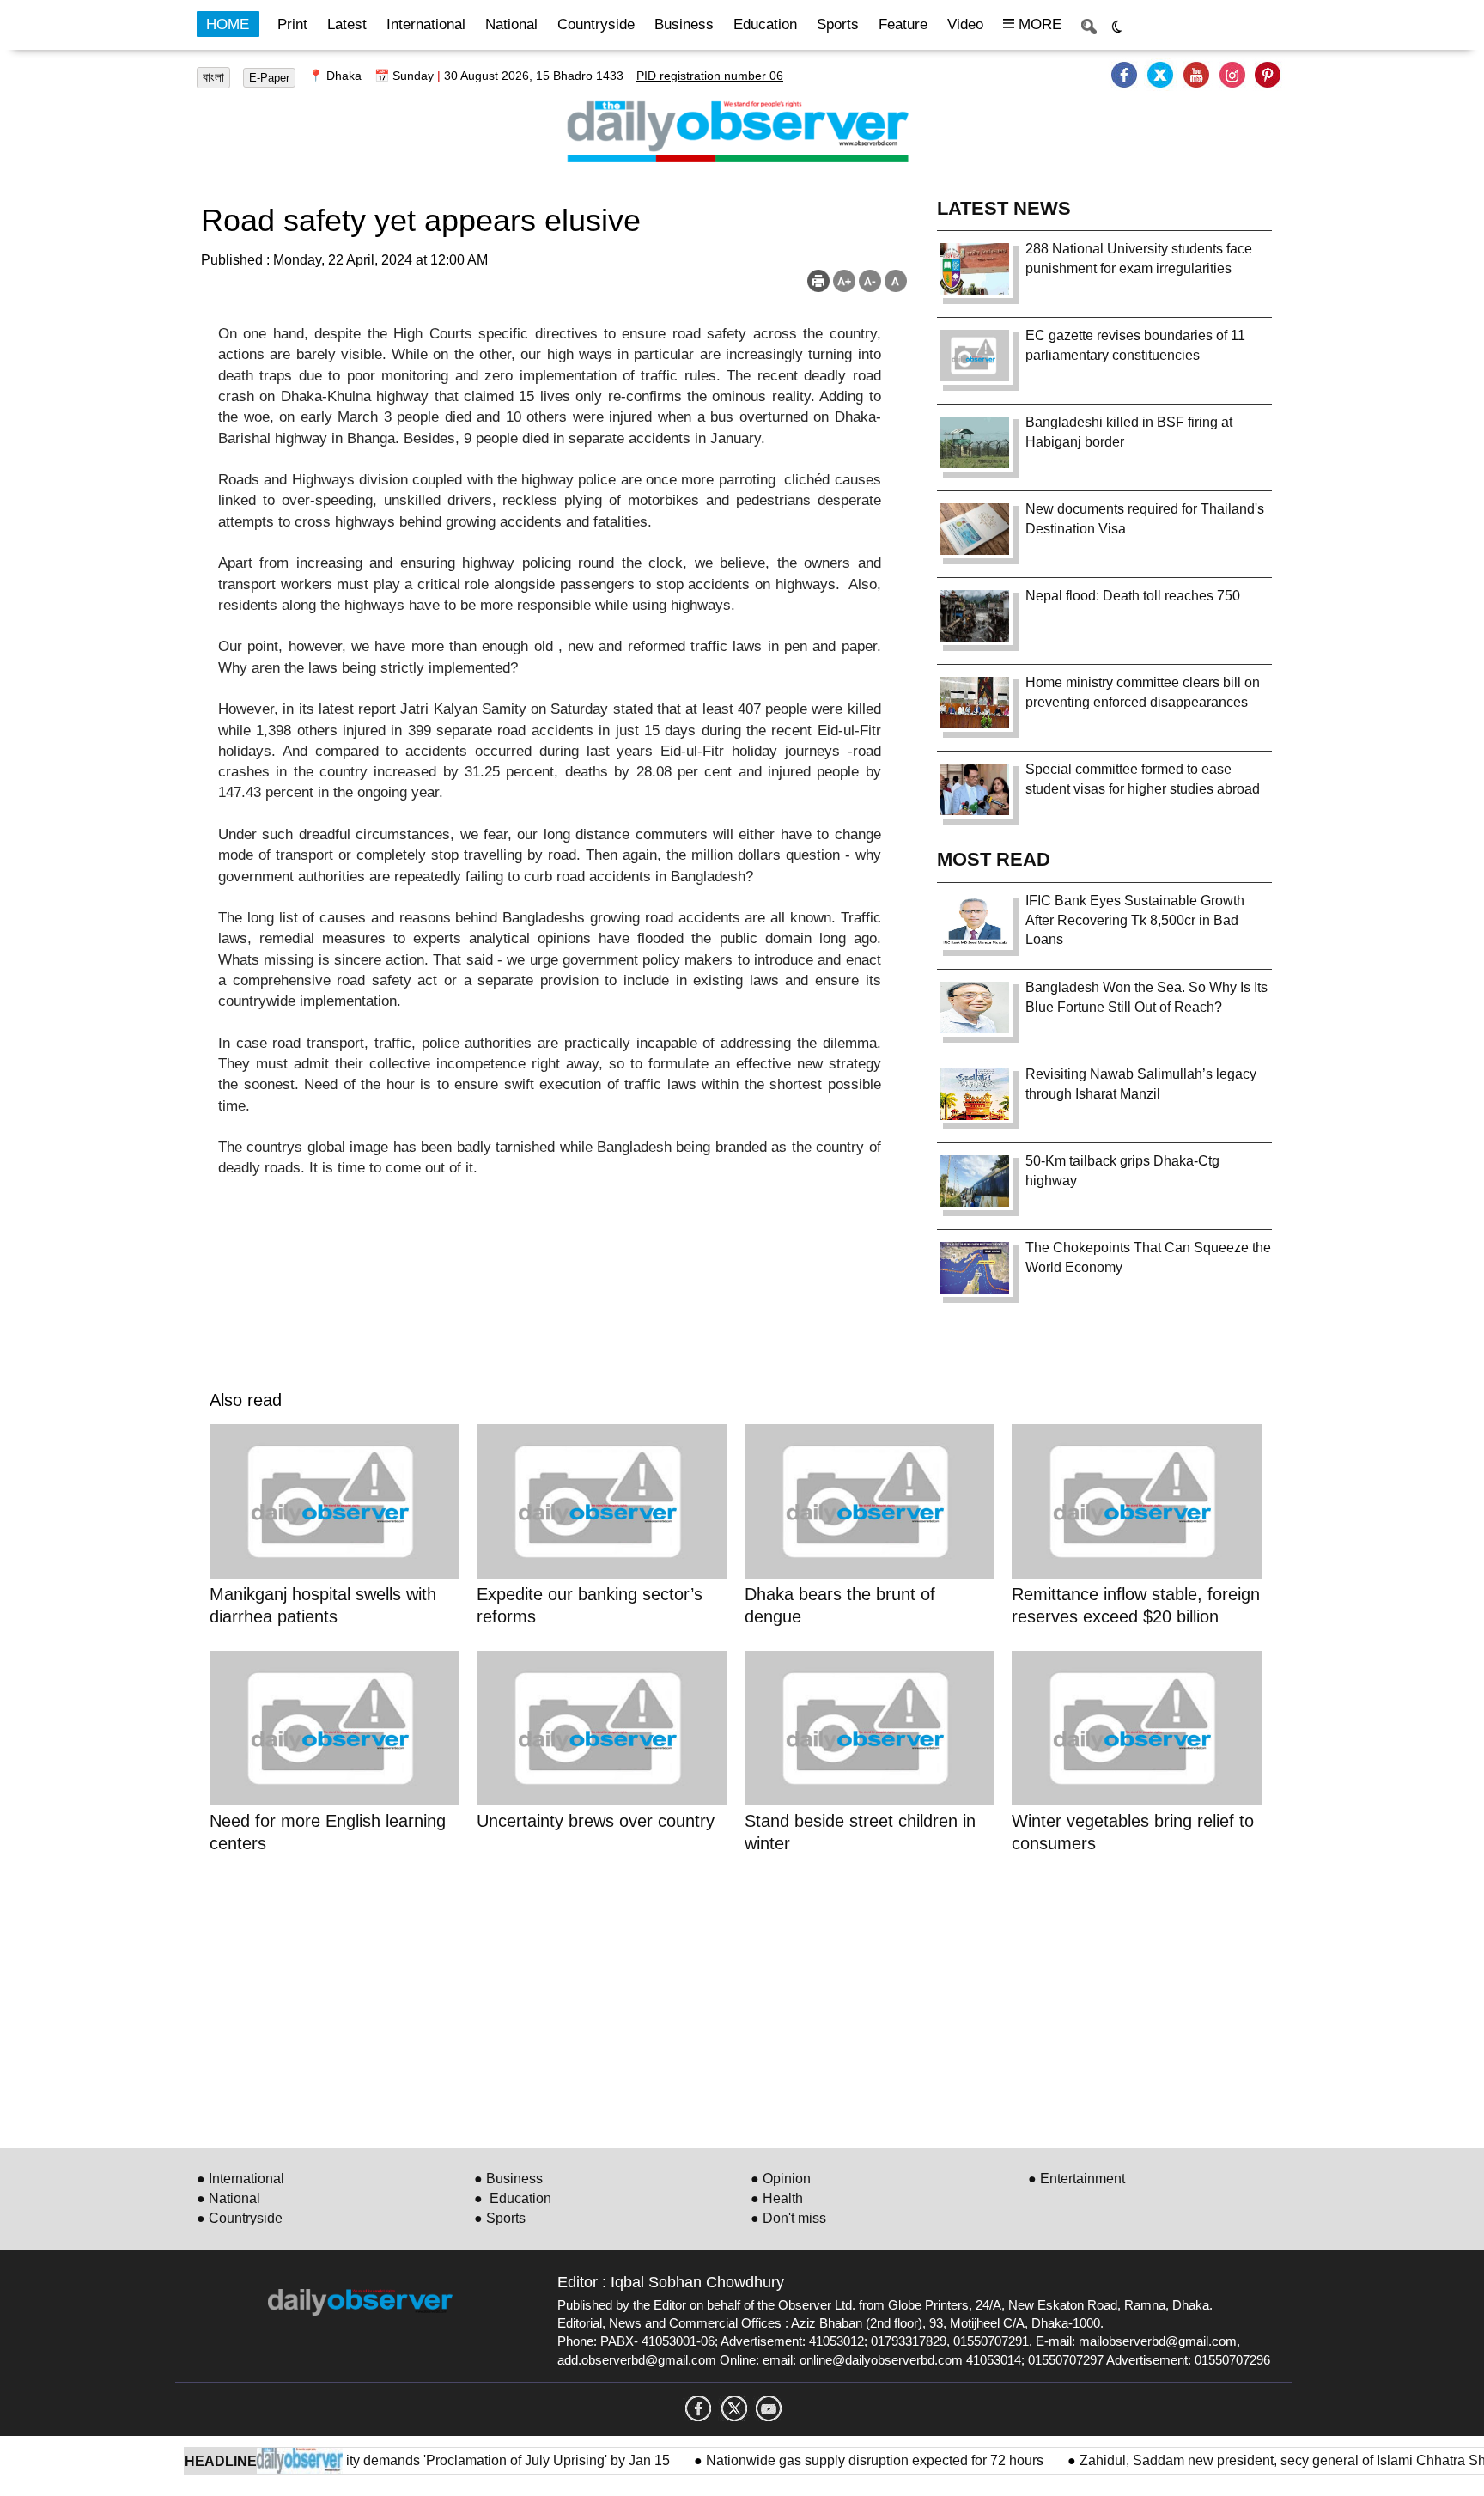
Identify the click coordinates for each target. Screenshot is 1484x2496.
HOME (228, 24)
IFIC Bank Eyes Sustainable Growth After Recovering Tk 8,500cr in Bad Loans (1135, 920)
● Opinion (781, 2179)
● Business (508, 2179)
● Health (777, 2198)
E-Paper (269, 78)
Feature (903, 24)
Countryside (596, 24)
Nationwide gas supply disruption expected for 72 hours (837, 2460)
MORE (1038, 24)
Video (965, 24)
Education (765, 24)
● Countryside (240, 2218)
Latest (347, 24)
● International (240, 2179)
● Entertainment (1077, 2179)
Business (684, 24)
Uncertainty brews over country (598, 1821)
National (511, 24)
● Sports (500, 2218)
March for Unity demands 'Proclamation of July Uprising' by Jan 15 (431, 2460)
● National (228, 2198)
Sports (838, 24)
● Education (513, 2198)
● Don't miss (788, 2218)
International (426, 24)
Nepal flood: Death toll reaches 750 (1133, 596)
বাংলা (213, 77)
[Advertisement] (725, 1998)
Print (292, 24)
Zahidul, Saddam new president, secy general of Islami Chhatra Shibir (1253, 2460)
